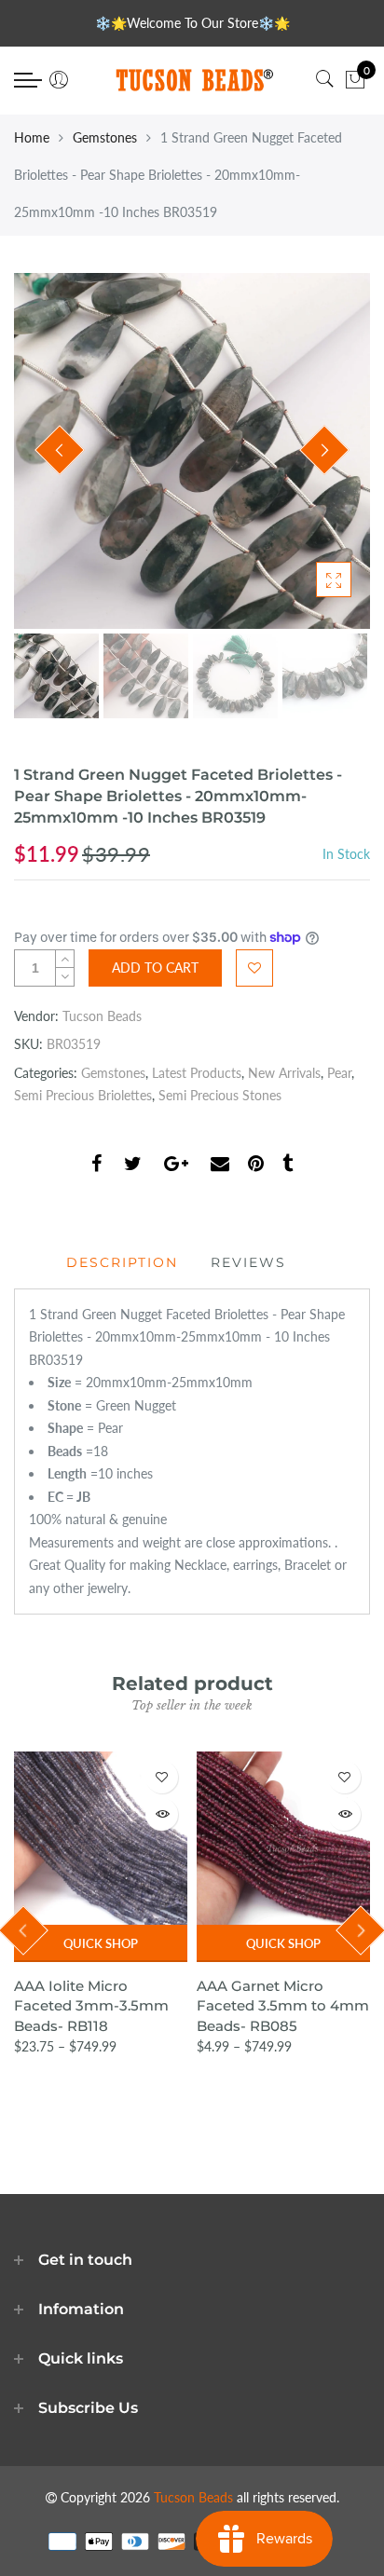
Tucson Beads (102, 1016)
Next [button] (324, 450)
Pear (339, 1073)
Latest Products (197, 1073)
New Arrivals (284, 1073)
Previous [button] (60, 450)
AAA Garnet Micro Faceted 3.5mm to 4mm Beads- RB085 (283, 2006)
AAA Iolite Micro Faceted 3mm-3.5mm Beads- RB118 (91, 2006)
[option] (192, 451)
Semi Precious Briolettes (83, 1095)
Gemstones (105, 137)
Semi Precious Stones (220, 1095)
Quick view (162, 1814)
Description (122, 1262)
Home (32, 137)
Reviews (248, 1262)
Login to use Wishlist (254, 968)
